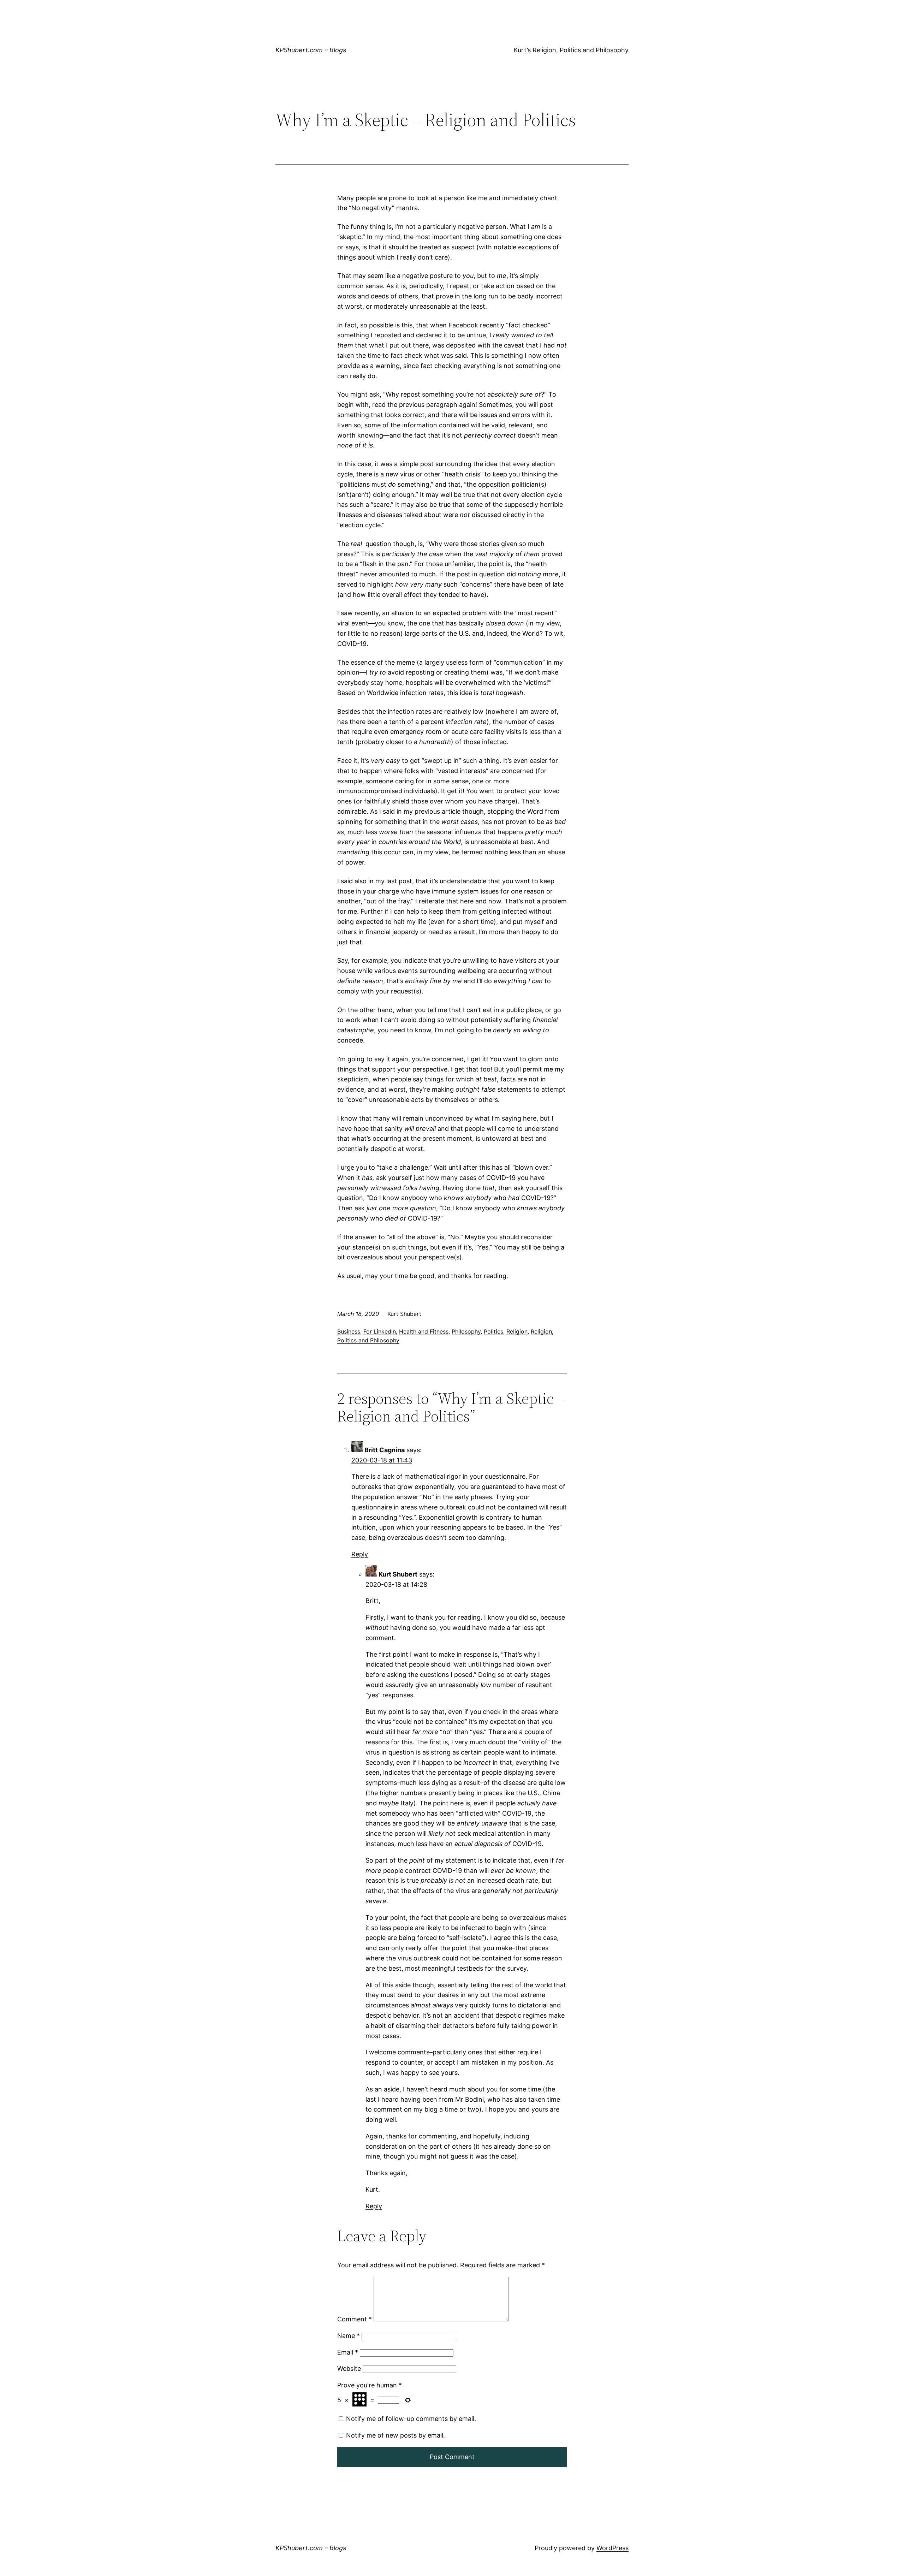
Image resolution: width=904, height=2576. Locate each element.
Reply (360, 1554)
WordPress (612, 2548)
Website (349, 2369)
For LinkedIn (380, 1331)
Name (349, 2336)
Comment (355, 2319)
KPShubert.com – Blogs (311, 50)
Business (349, 1331)
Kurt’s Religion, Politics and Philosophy (571, 50)
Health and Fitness (424, 1331)
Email (348, 2352)
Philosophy (466, 1331)
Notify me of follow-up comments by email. (411, 2419)
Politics (493, 1331)
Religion (517, 1331)
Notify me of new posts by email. (395, 2435)
